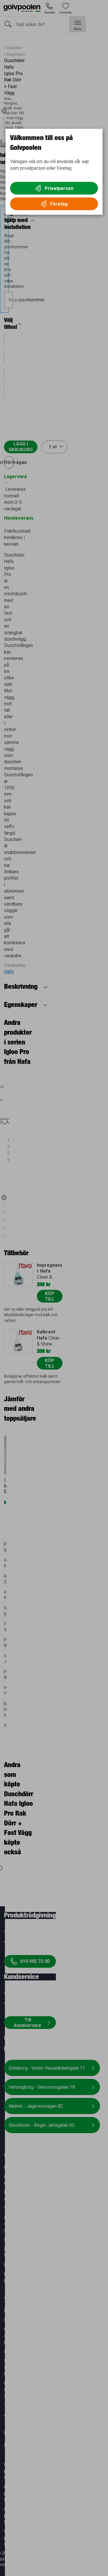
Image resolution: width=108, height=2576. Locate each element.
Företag (59, 204)
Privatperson (59, 188)
